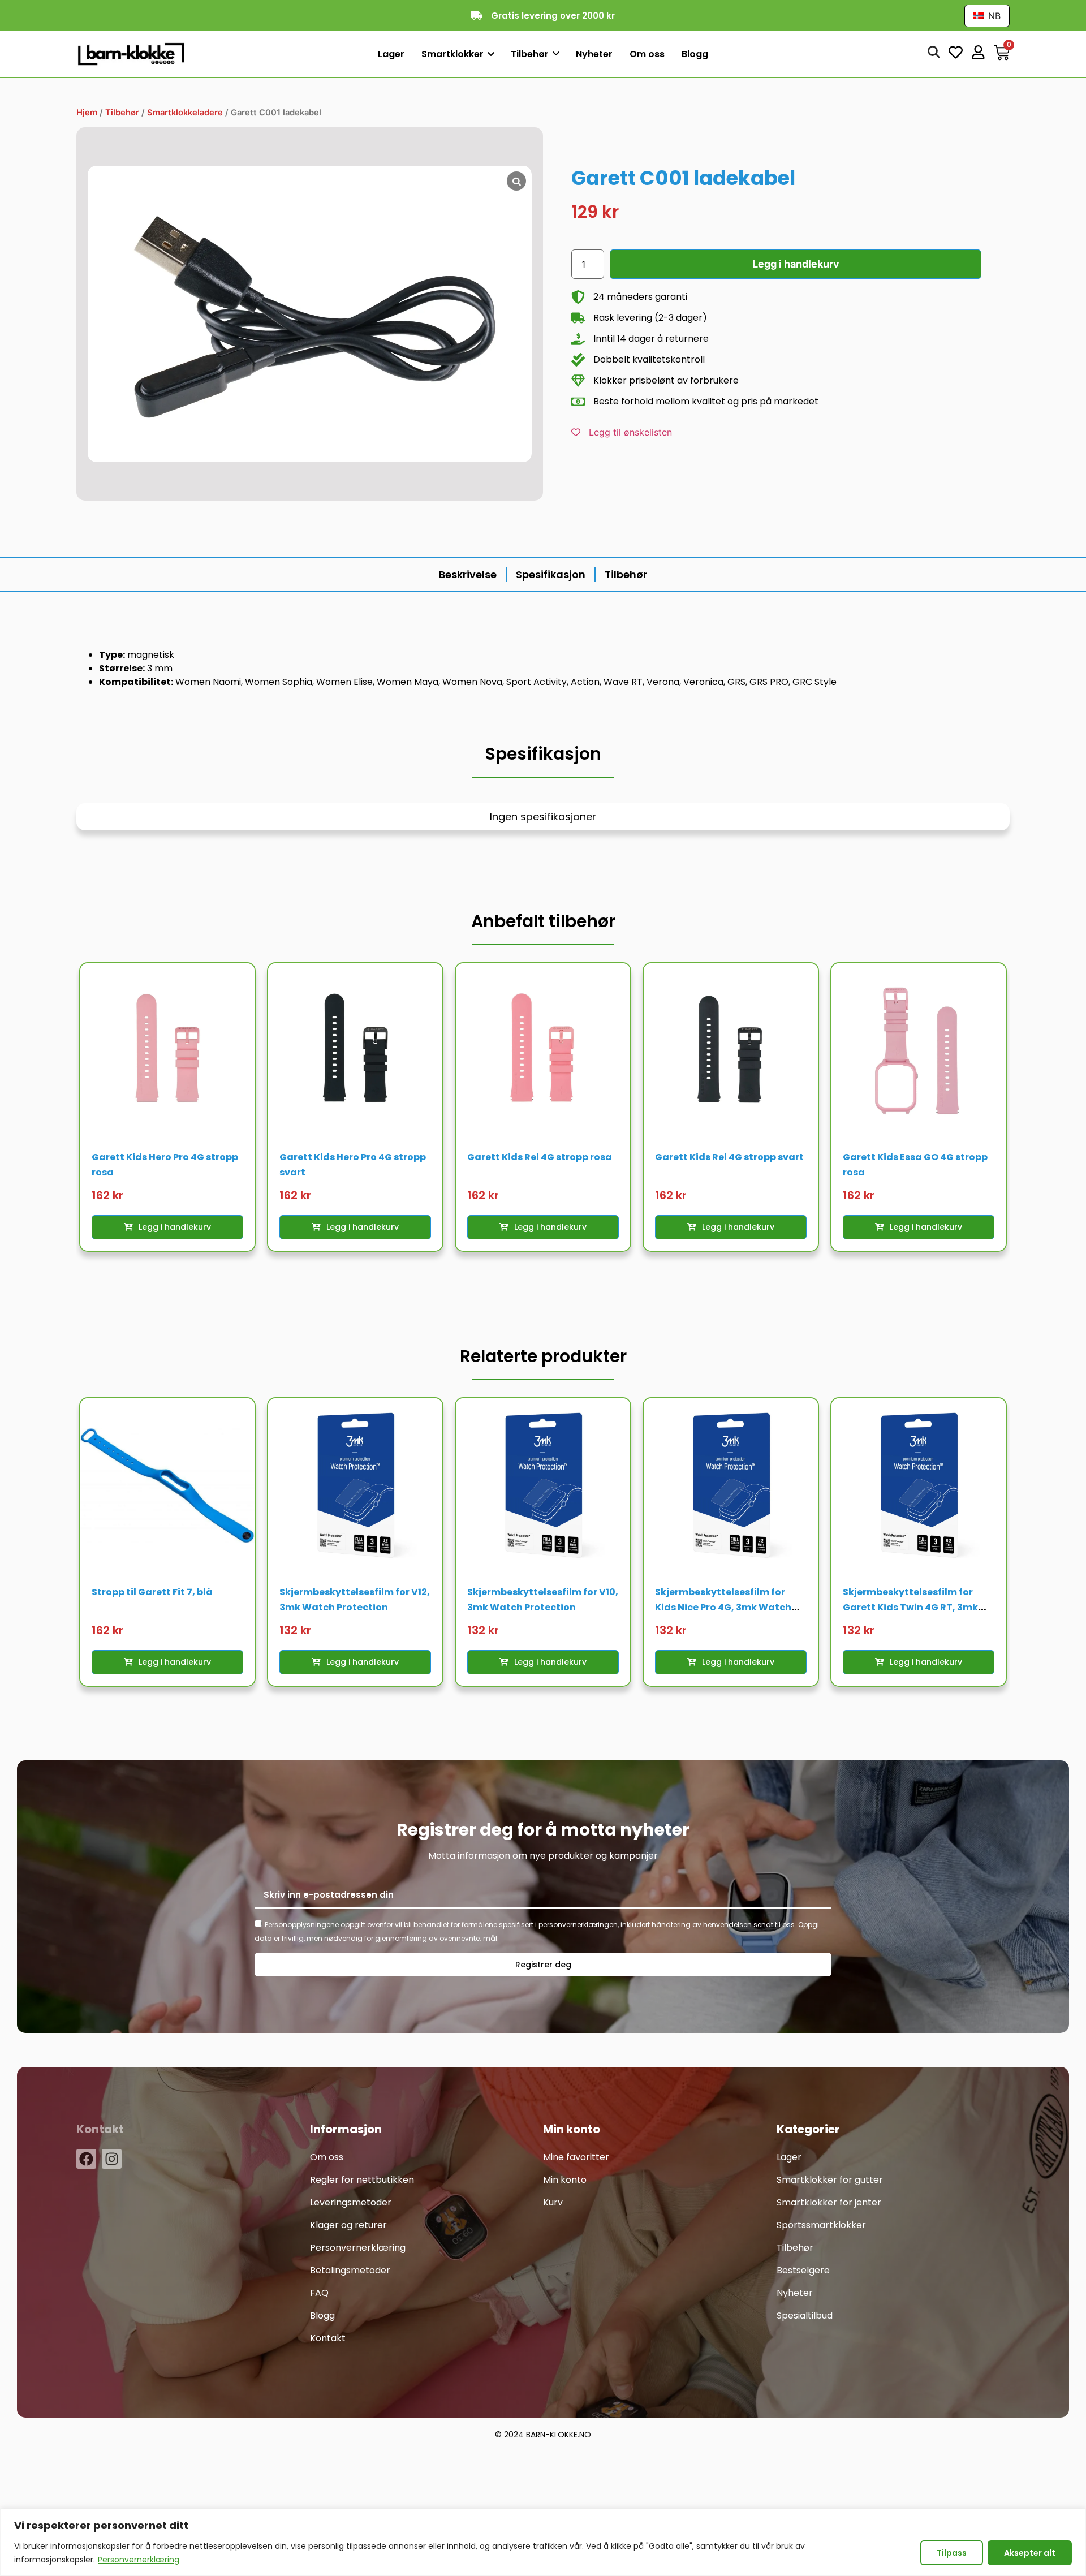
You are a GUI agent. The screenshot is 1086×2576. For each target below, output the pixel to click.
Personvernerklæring (139, 2560)
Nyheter (795, 2293)
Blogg (322, 2316)
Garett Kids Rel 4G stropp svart (729, 1157)
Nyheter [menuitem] (594, 54)
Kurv (553, 2202)
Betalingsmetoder (350, 2270)
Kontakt (328, 2338)
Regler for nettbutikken (362, 2180)
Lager (789, 2157)
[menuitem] (458, 55)
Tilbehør (122, 113)
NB (993, 16)
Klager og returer (348, 2225)
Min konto (565, 2180)
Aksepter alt (1030, 2553)
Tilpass (952, 2553)
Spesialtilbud (805, 2316)
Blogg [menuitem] (695, 54)
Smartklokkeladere (185, 113)
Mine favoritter (576, 2157)
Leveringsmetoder (351, 2202)
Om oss (327, 2157)
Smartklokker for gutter (830, 2180)
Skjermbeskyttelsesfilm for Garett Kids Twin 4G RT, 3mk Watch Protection (910, 1607)
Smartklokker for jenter (829, 2202)
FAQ (319, 2293)
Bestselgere (803, 2270)
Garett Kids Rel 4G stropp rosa (540, 1157)
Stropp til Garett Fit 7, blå (152, 1592)
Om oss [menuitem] (647, 54)
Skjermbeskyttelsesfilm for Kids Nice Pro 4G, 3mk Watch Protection (723, 1607)
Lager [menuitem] (391, 54)
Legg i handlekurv (796, 264)
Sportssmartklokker (821, 2225)
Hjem (87, 113)
